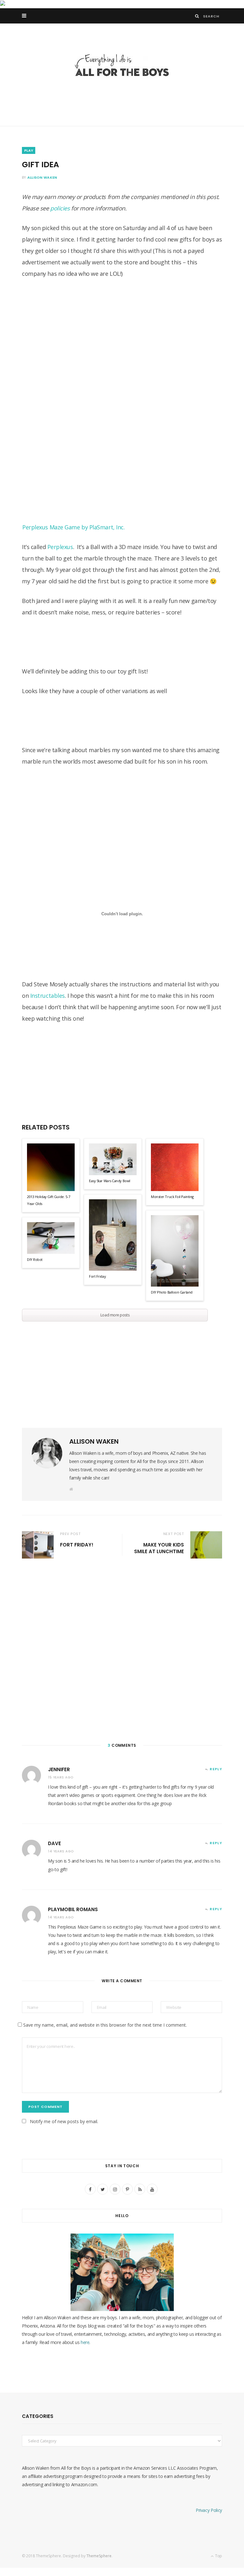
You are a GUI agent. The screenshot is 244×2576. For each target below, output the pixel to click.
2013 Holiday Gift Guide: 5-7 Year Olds (48, 1200)
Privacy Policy (209, 2510)
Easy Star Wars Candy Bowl (110, 1181)
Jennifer (59, 1769)
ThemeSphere (99, 2556)
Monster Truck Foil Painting (172, 1197)
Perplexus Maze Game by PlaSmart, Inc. (73, 527)
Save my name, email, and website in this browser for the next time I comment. (105, 2025)
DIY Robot (35, 1259)
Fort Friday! (77, 1545)
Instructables (47, 996)
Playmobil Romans (73, 1909)
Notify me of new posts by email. (64, 2121)
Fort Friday (97, 1276)
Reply (216, 1769)
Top (218, 2556)
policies (60, 208)
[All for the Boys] (122, 67)
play (29, 150)
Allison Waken (42, 177)
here (85, 2342)
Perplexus (60, 547)
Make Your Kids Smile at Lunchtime (159, 1548)
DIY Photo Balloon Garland (172, 1292)
